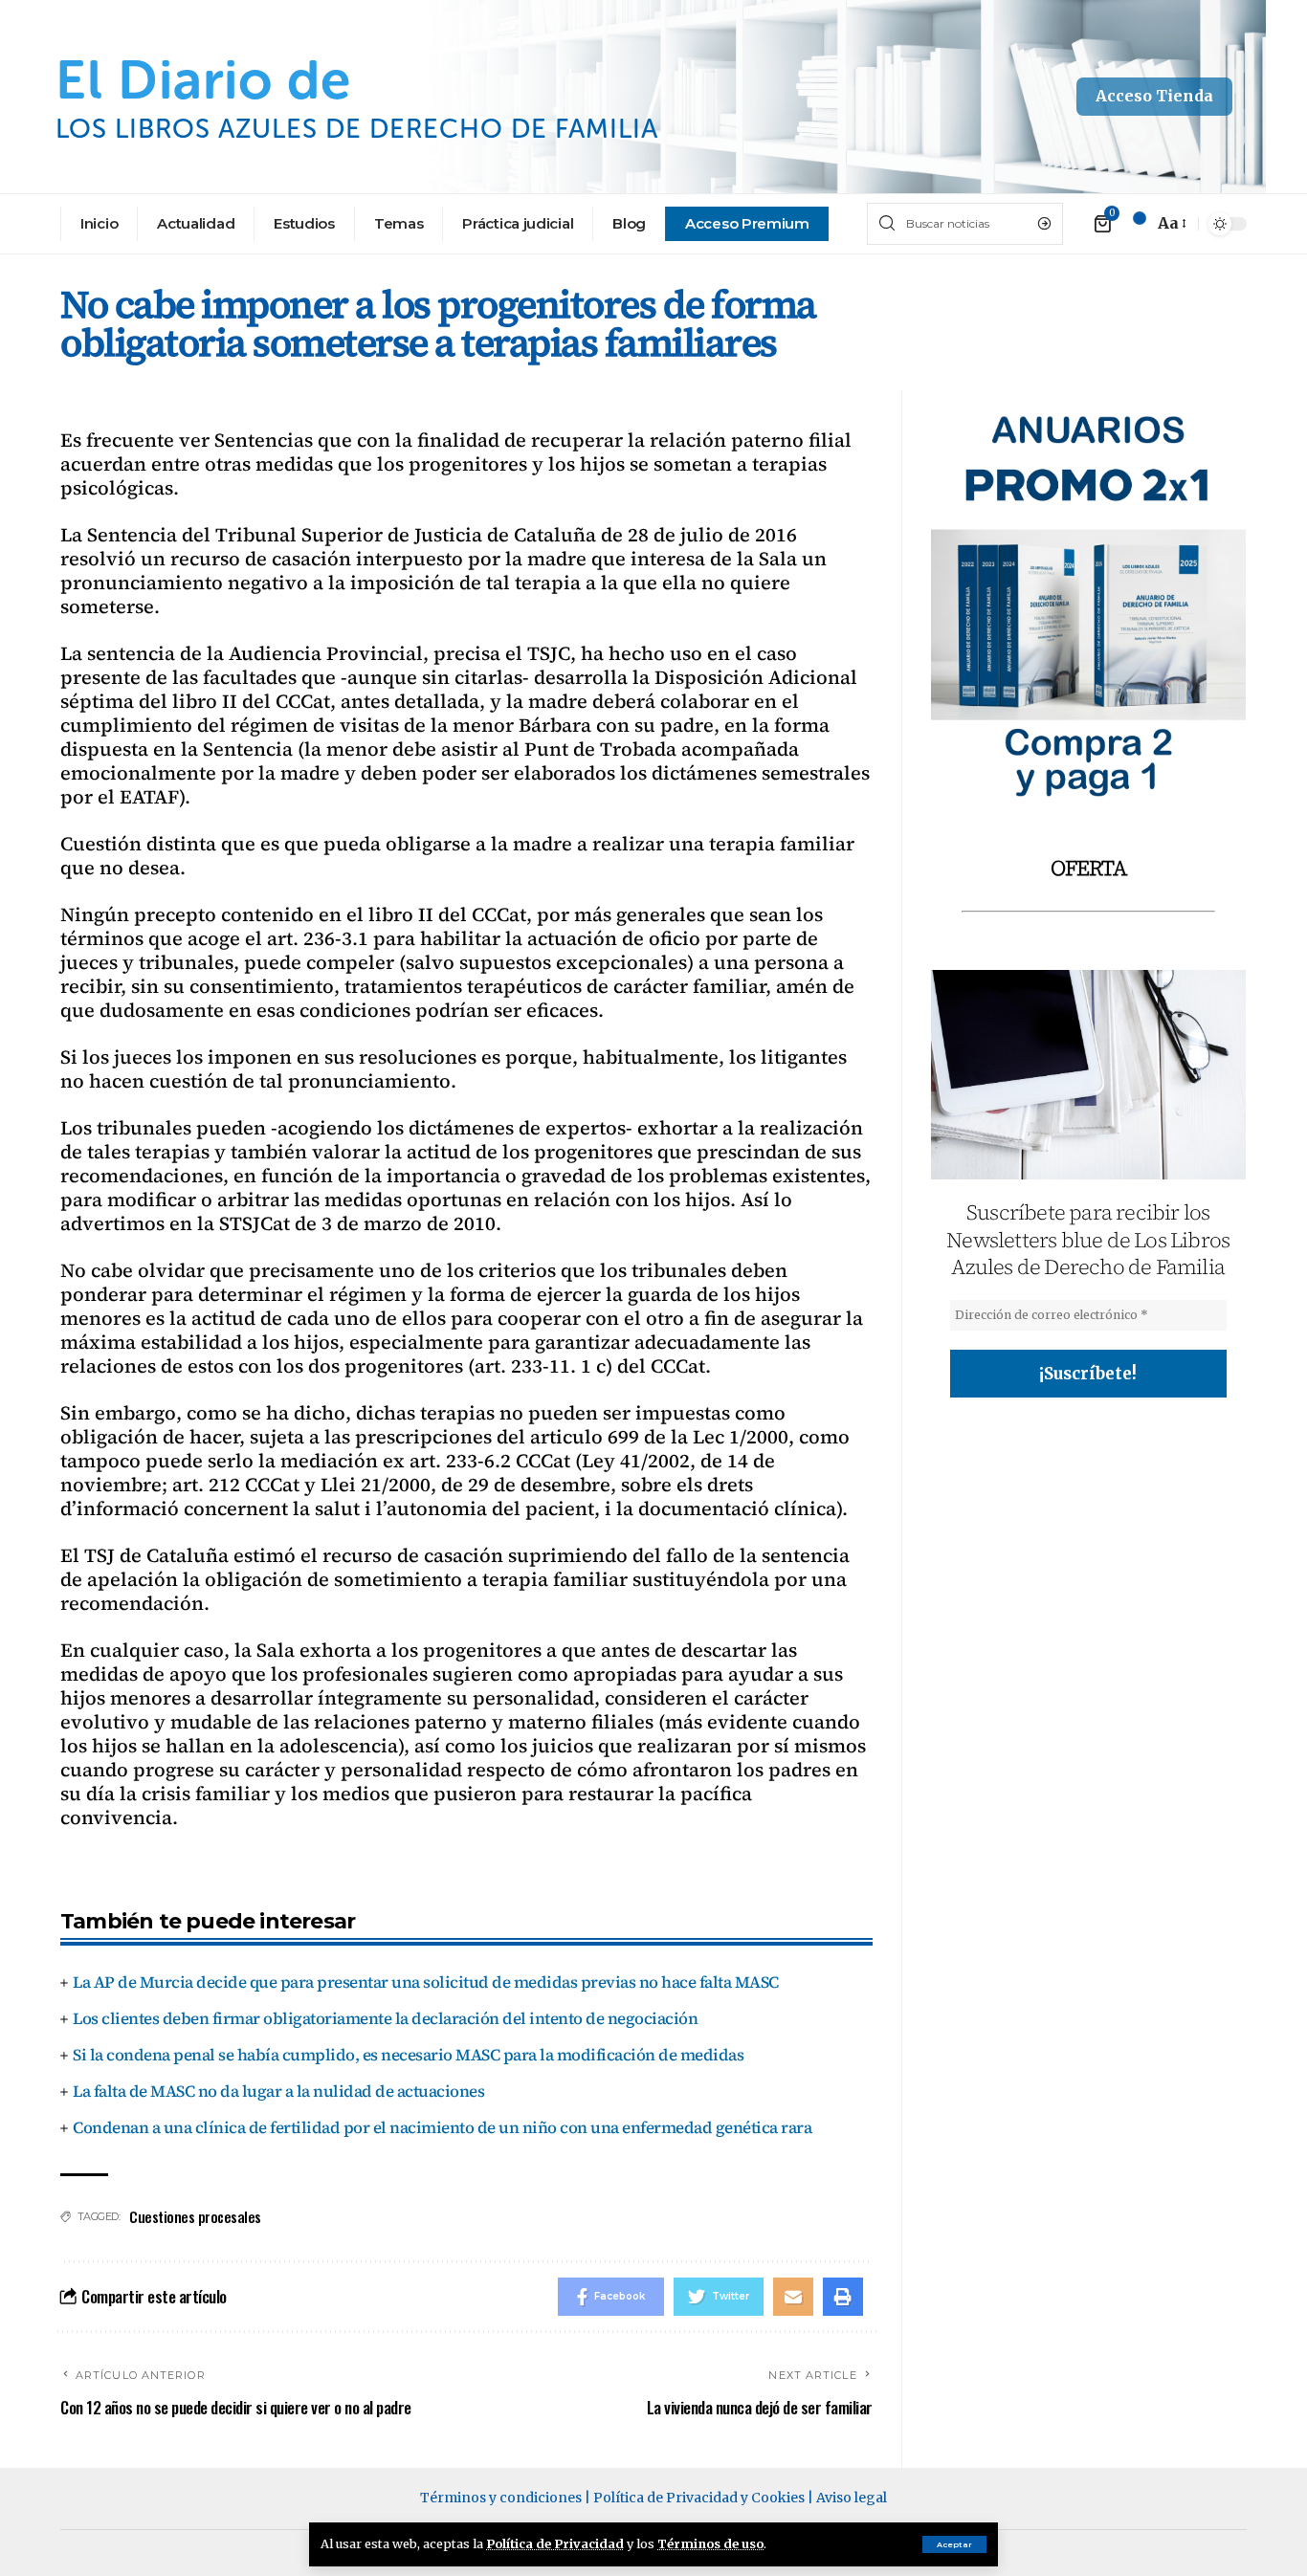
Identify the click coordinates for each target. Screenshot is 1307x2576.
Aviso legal (852, 2498)
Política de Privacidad (555, 2543)
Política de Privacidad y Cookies (699, 2498)
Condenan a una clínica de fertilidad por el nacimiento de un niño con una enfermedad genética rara (442, 2127)
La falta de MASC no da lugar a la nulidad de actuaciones (278, 2091)
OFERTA (1088, 868)
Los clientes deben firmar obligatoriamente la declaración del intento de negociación (385, 2018)
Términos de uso (710, 2543)
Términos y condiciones (501, 2498)
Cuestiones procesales (195, 2216)
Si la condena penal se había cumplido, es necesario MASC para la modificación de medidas (408, 2055)
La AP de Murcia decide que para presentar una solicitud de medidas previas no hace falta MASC (426, 1982)
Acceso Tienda (1154, 96)
